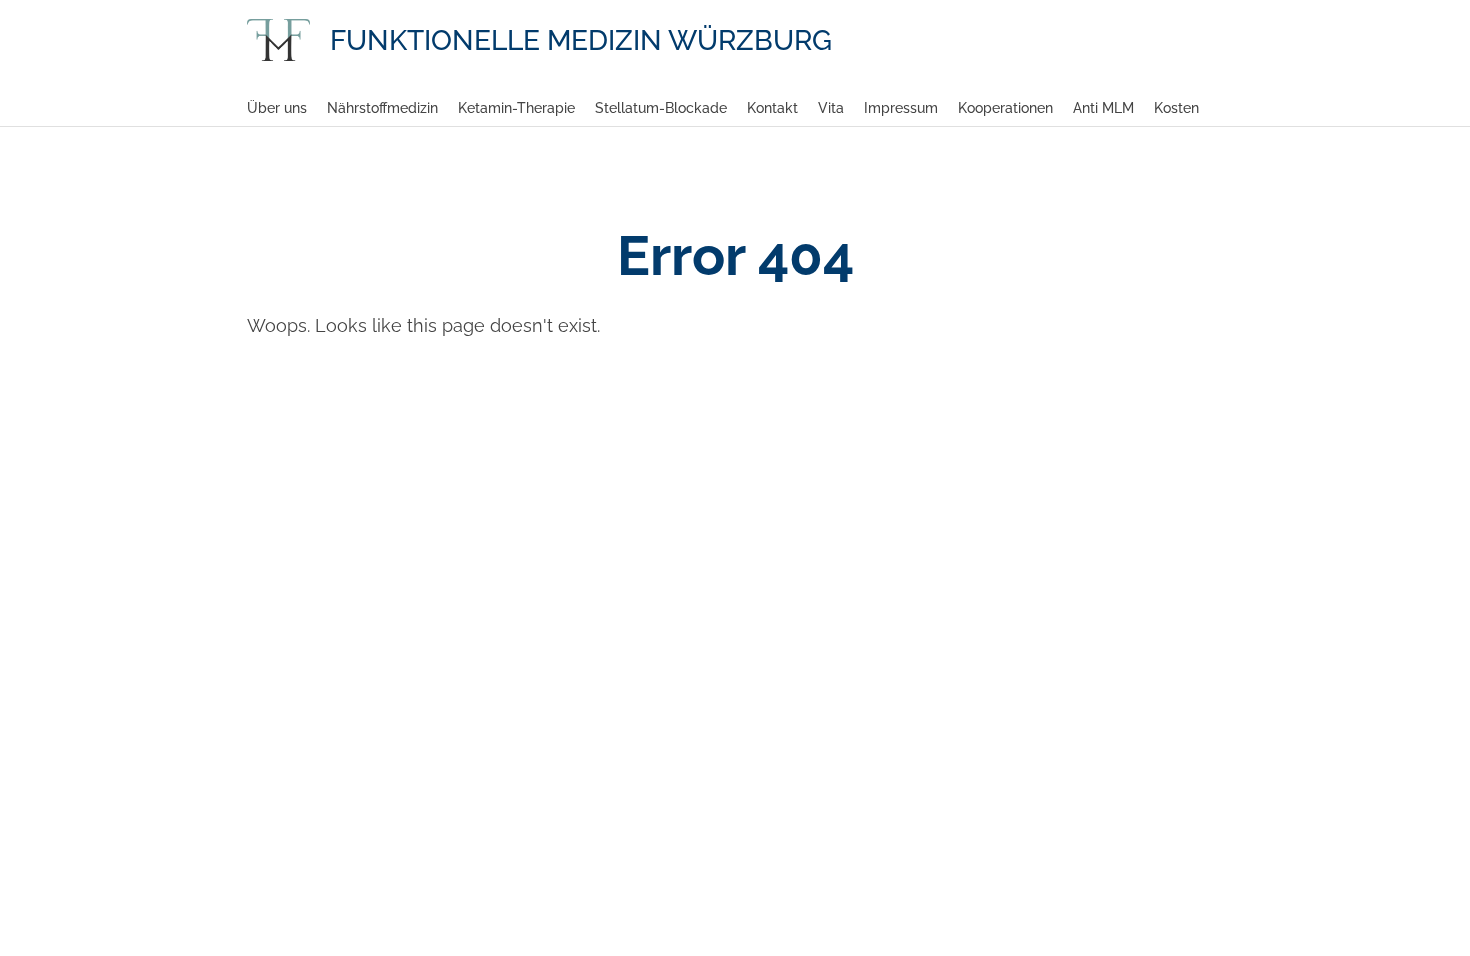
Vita (831, 108)
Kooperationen (1005, 108)
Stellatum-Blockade (661, 108)
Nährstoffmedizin (382, 108)
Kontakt (772, 108)
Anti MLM (1103, 108)
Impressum (901, 108)
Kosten (1176, 108)
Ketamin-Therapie (516, 108)
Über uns (277, 108)
